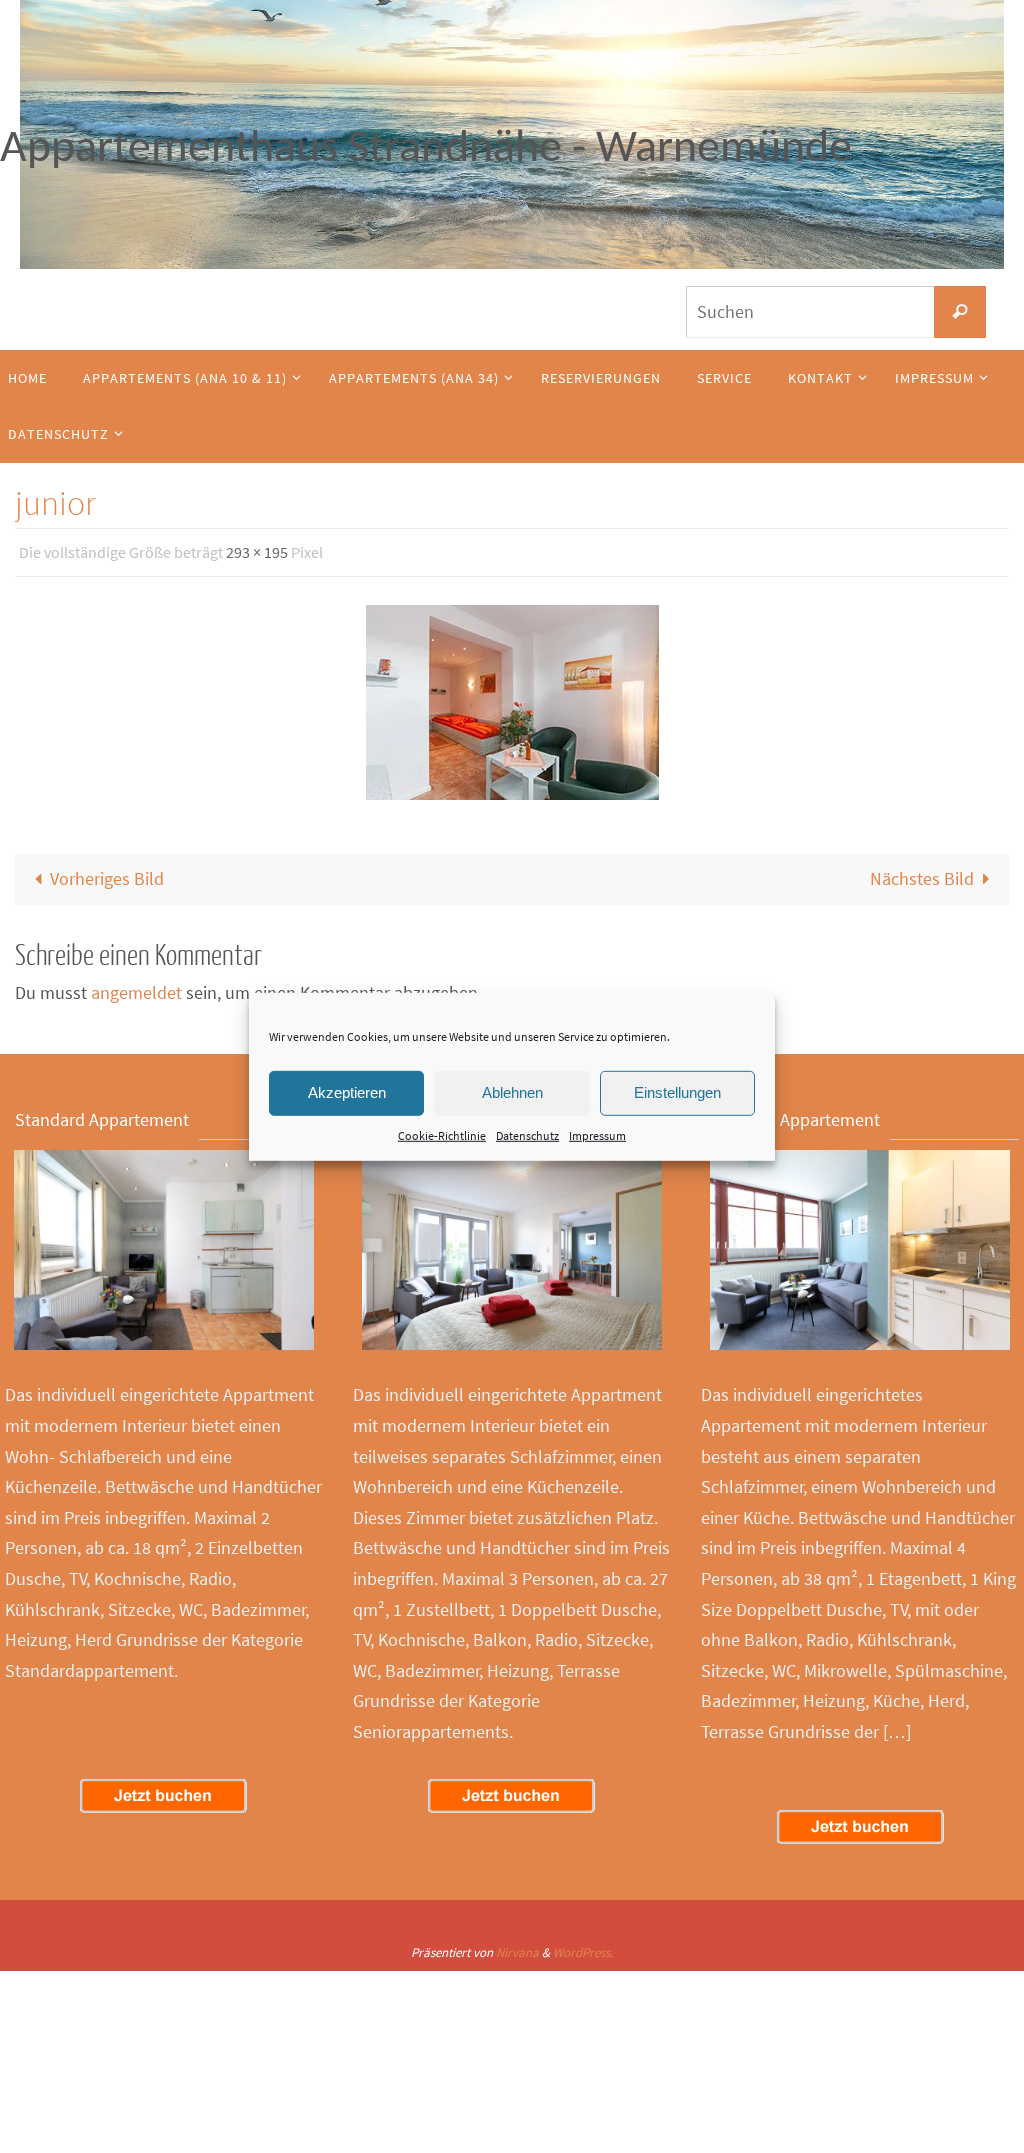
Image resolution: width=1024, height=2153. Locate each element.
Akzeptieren (347, 1092)
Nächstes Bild (922, 873)
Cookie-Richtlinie (442, 1134)
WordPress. (583, 1946)
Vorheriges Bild (107, 873)
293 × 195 (257, 550)
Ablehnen (512, 1092)
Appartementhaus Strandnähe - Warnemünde (426, 149)
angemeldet (136, 987)
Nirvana (517, 1946)
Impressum (597, 1134)
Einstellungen (677, 1092)
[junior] (512, 697)
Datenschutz (527, 1134)
